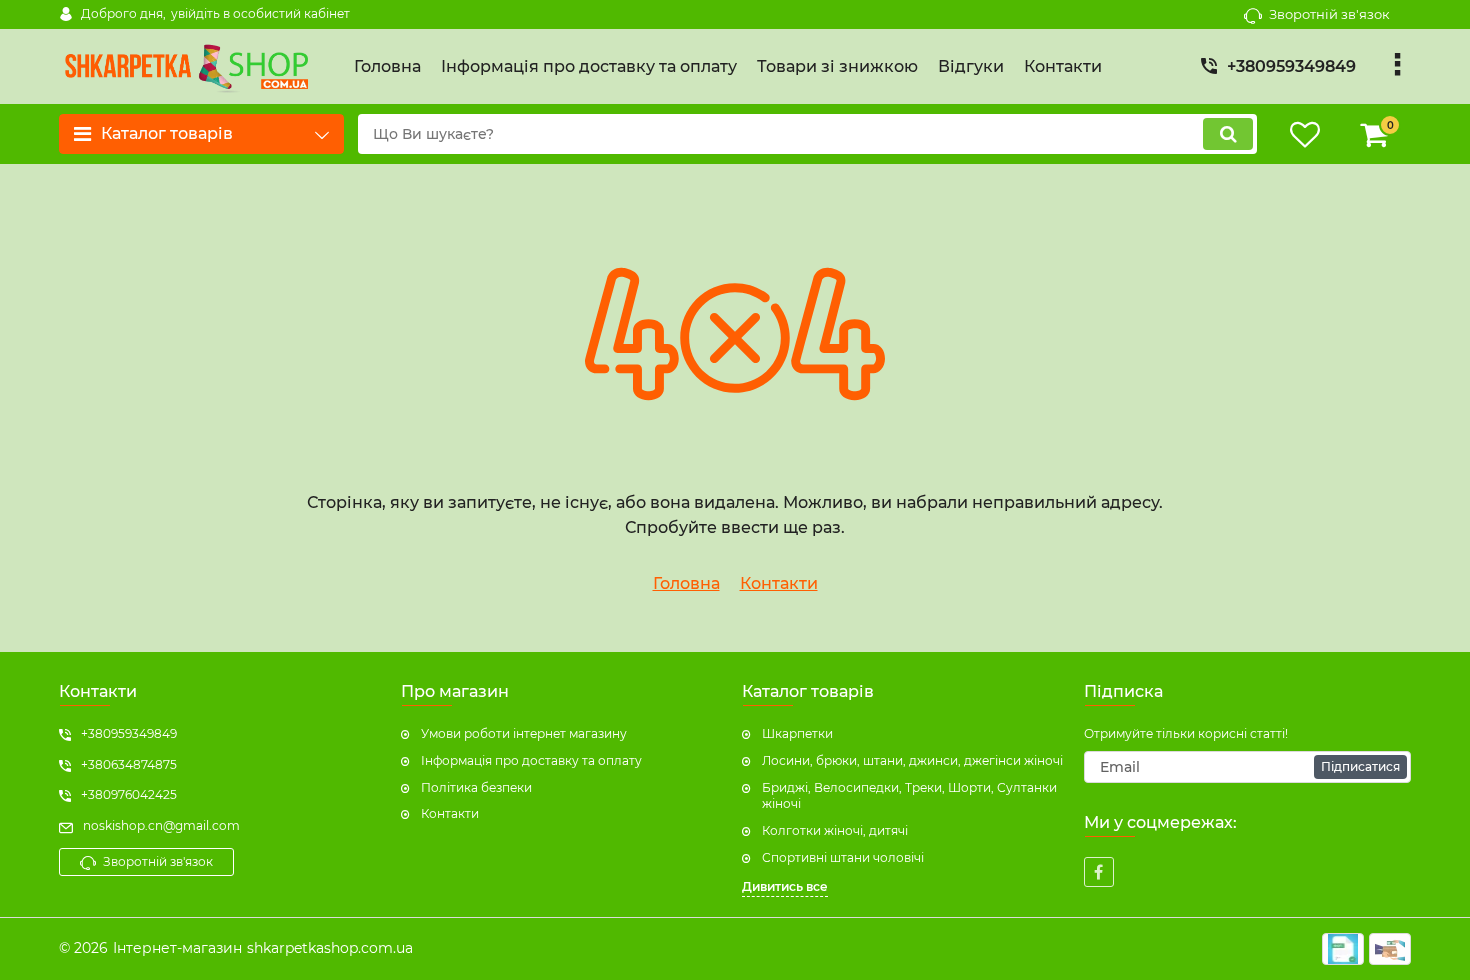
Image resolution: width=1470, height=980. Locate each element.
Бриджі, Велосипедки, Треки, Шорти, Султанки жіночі (909, 796)
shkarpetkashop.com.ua (330, 948)
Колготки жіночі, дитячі (835, 830)
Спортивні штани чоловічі (843, 857)
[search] (1228, 134)
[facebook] (1099, 872)
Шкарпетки (797, 733)
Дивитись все (785, 886)
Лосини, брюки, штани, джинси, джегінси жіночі (912, 760)
